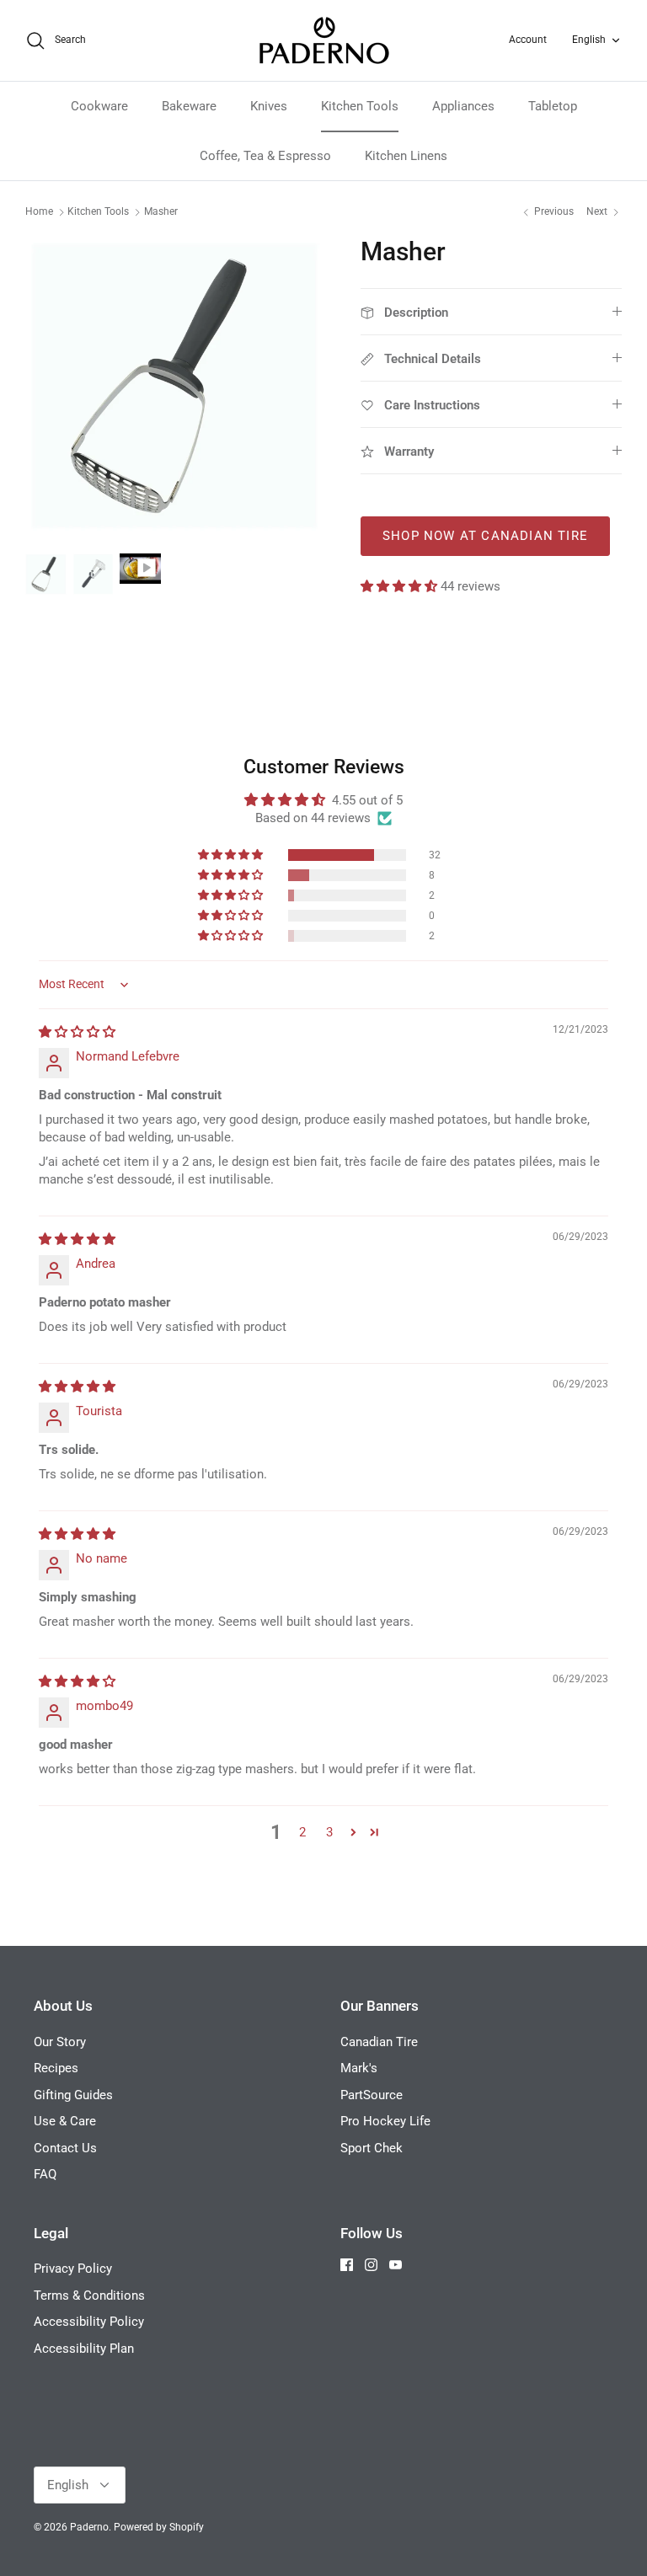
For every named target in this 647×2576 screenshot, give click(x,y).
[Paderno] (324, 40)
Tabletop (553, 106)
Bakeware (189, 106)
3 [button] (329, 1832)
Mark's (359, 2068)
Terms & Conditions (89, 2295)
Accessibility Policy (89, 2322)
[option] (174, 386)
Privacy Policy (73, 2269)
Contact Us (65, 2148)
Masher (161, 212)
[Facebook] (347, 2265)
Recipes (56, 2068)
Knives (269, 106)
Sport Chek (372, 2148)
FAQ (45, 2174)
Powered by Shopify (159, 2527)
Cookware (99, 106)
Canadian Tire (379, 2042)
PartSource (372, 2095)
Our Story (60, 2042)
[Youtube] (396, 2265)
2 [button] (302, 1832)
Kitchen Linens (406, 156)
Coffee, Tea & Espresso (265, 156)
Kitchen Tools (360, 106)
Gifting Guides (73, 2095)
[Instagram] (371, 2265)
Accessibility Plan (84, 2349)
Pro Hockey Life (385, 2121)
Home (39, 212)
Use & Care (65, 2121)
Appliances (463, 106)
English (589, 40)
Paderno (89, 2527)
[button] (401, 586)
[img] (77, 1032)
